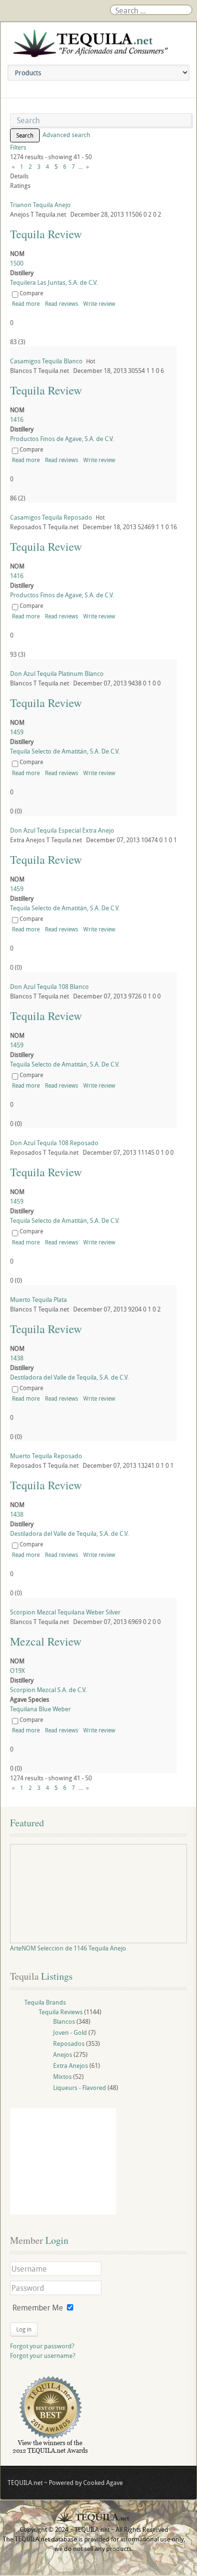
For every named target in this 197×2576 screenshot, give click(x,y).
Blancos (64, 2021)
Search (25, 135)
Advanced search (66, 135)
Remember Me (38, 2308)
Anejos (63, 2054)
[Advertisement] (63, 2161)
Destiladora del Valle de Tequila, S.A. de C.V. (69, 1377)
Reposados (69, 2043)
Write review (99, 303)
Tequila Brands (45, 2002)
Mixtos (62, 2077)
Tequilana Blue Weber (40, 1709)
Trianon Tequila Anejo (40, 205)
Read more (26, 303)
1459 (17, 732)
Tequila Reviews (61, 2012)
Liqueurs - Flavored (80, 2088)
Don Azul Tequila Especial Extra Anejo (62, 830)
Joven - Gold (70, 2032)
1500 (17, 263)
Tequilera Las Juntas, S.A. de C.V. (54, 282)
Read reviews (61, 303)
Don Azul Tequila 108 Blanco (49, 986)
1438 (17, 1358)
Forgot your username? (43, 2356)
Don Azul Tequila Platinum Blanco (57, 673)
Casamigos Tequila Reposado (51, 517)
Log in (24, 2329)
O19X (17, 1671)
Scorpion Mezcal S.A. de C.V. (48, 1690)
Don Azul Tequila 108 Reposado (54, 1143)
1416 (17, 419)
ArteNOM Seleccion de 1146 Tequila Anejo (68, 1948)
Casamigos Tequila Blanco (46, 361)
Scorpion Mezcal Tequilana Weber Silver (65, 1612)
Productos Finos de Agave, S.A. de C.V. (62, 439)
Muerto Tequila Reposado (46, 1456)
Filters (18, 147)
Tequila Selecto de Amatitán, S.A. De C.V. (65, 751)
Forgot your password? (42, 2346)
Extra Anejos (71, 2065)
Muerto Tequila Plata (38, 1300)
